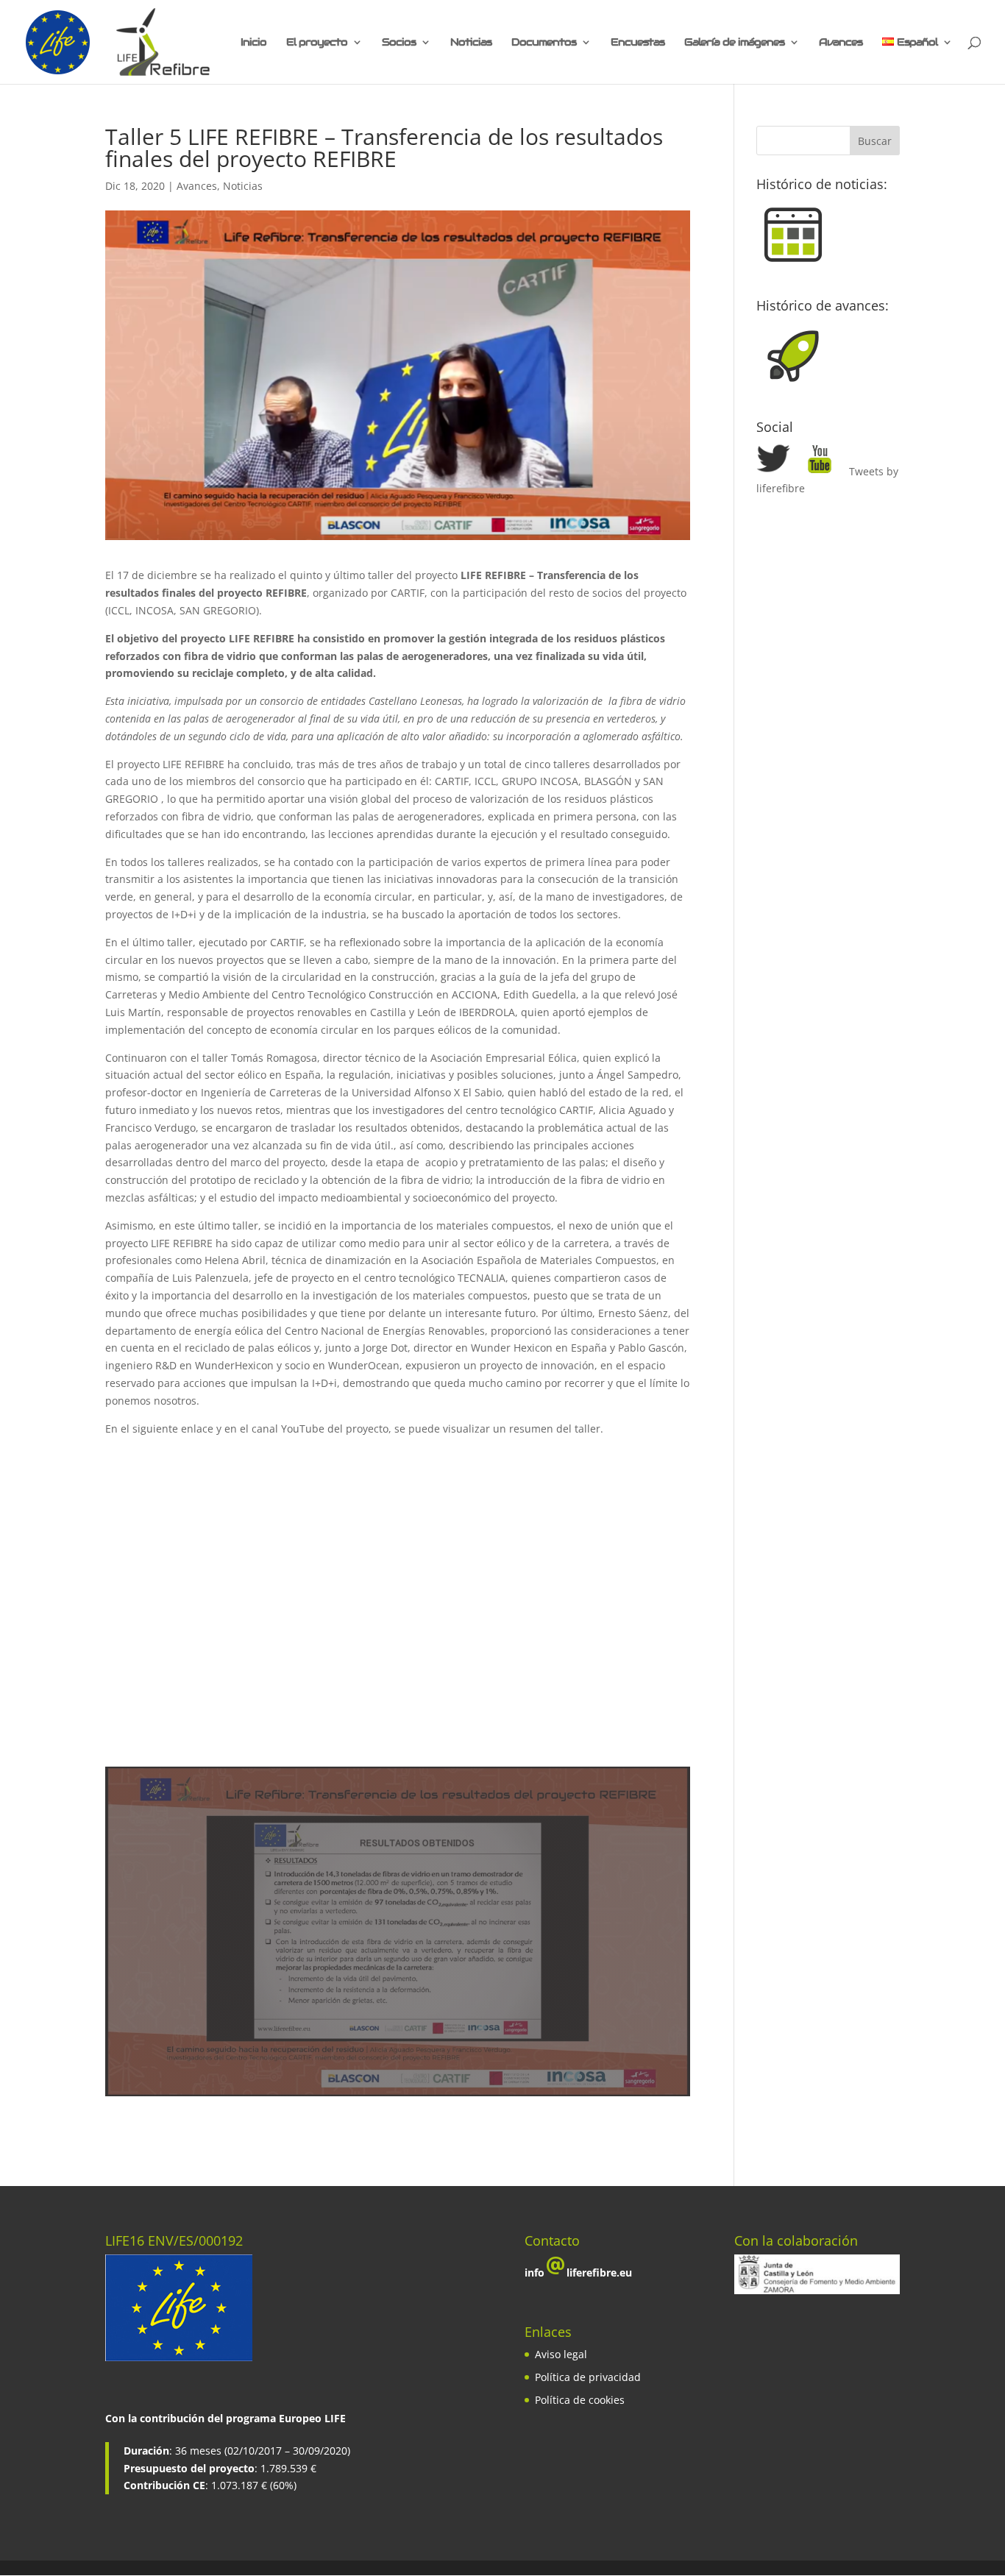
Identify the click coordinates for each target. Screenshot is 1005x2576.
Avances (841, 43)
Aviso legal (561, 2354)
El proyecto (317, 43)
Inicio (253, 43)
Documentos (544, 43)
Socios (399, 43)
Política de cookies (580, 2400)
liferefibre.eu (599, 2272)
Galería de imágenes (734, 43)
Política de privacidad (588, 2377)
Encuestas (638, 43)
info (535, 2272)
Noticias (471, 43)
